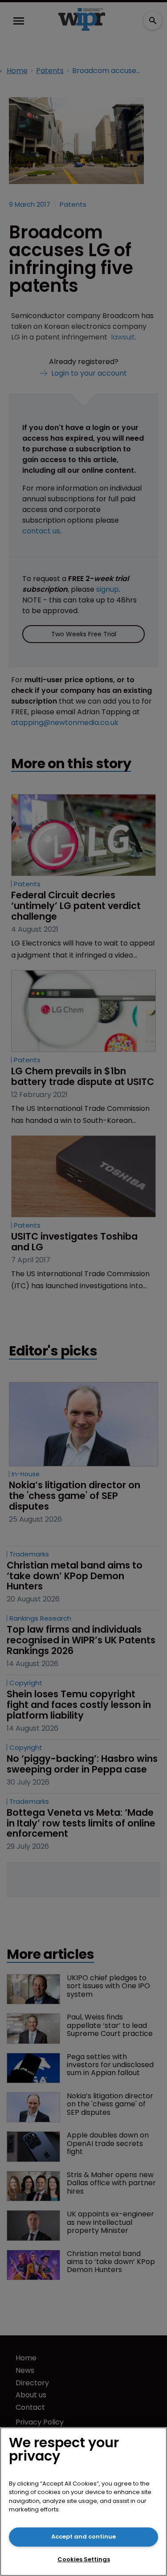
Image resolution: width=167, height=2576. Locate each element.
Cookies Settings (84, 2559)
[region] (83, 2502)
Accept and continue (83, 2537)
